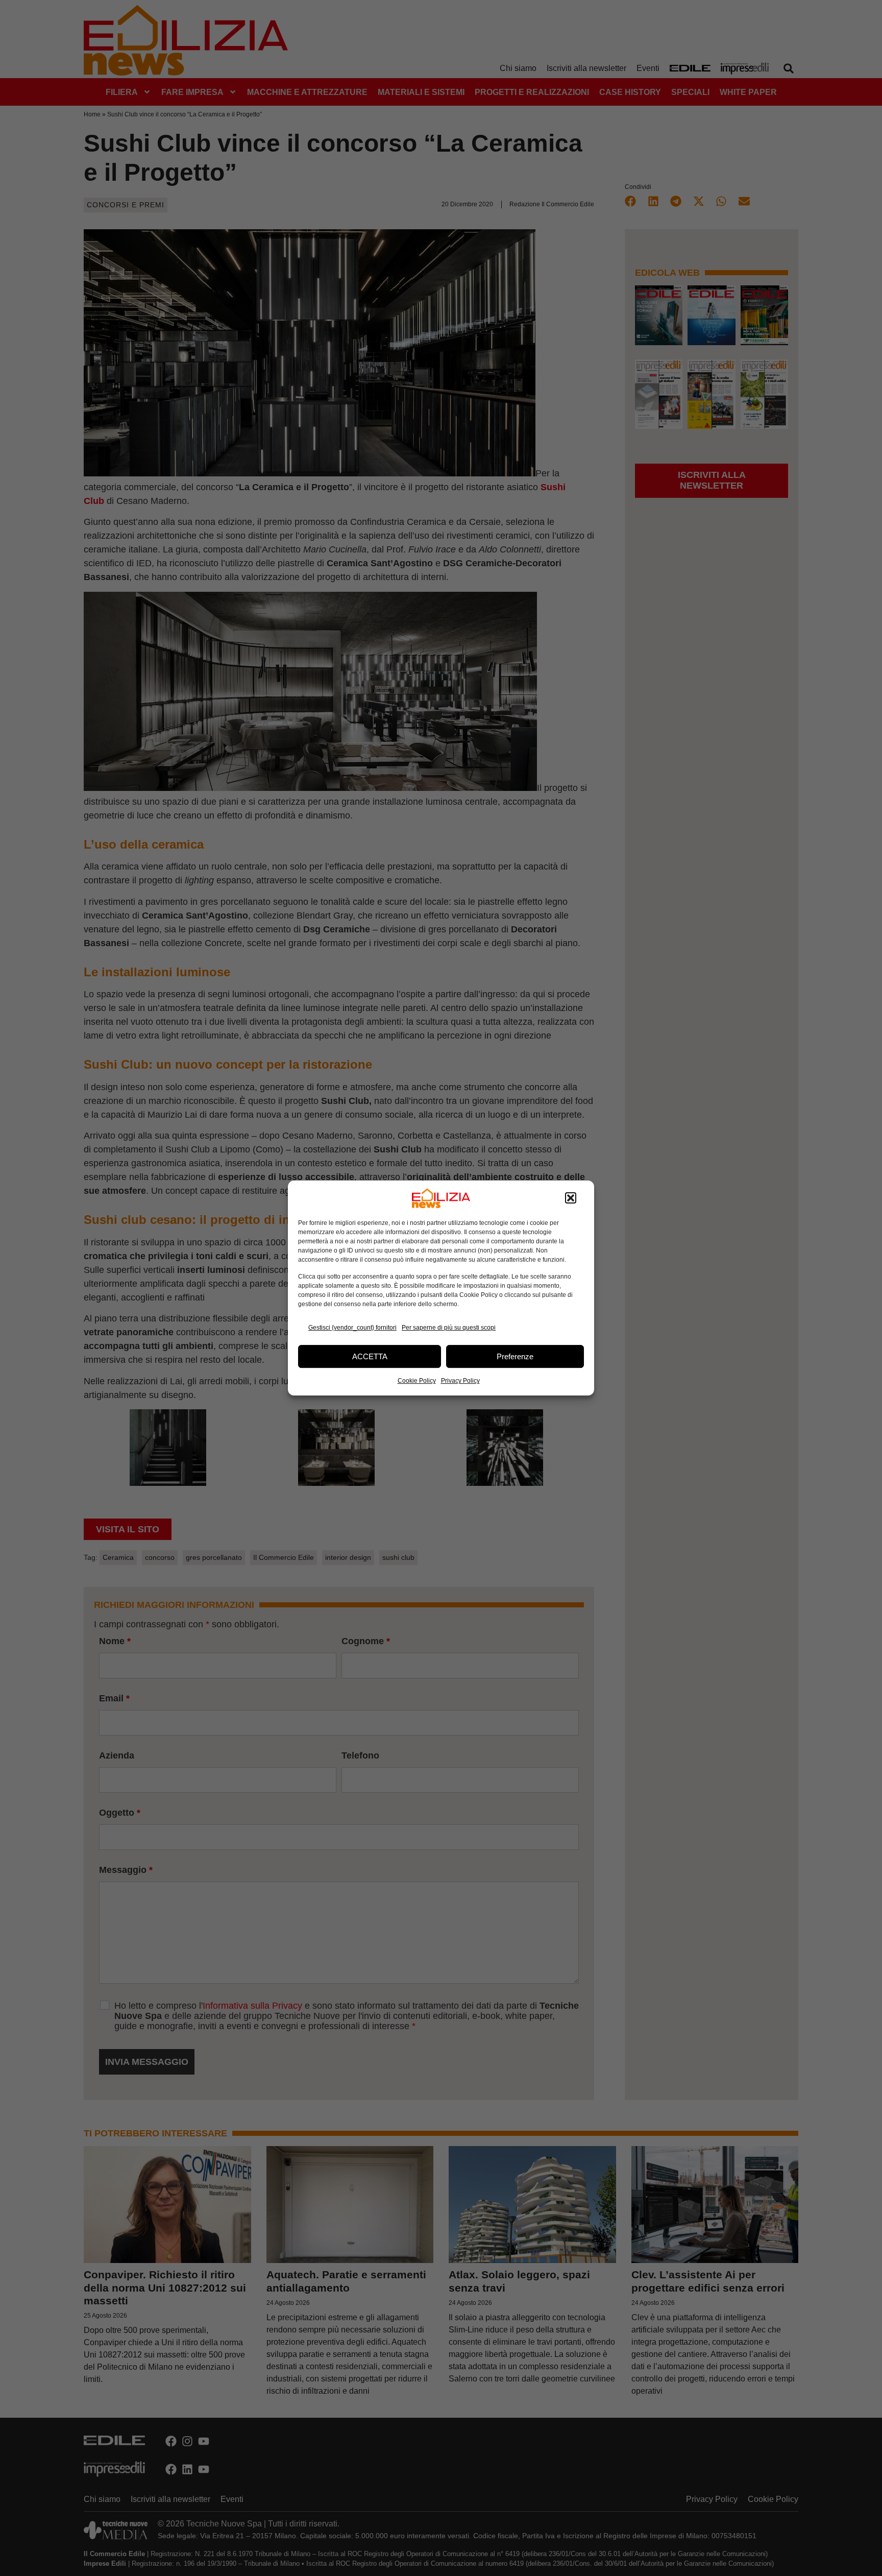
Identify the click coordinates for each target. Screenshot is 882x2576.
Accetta (370, 1356)
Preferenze (515, 1356)
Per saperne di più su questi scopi (449, 1328)
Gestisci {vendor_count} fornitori (352, 1328)
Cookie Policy (417, 1381)
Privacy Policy (460, 1381)
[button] (571, 1198)
